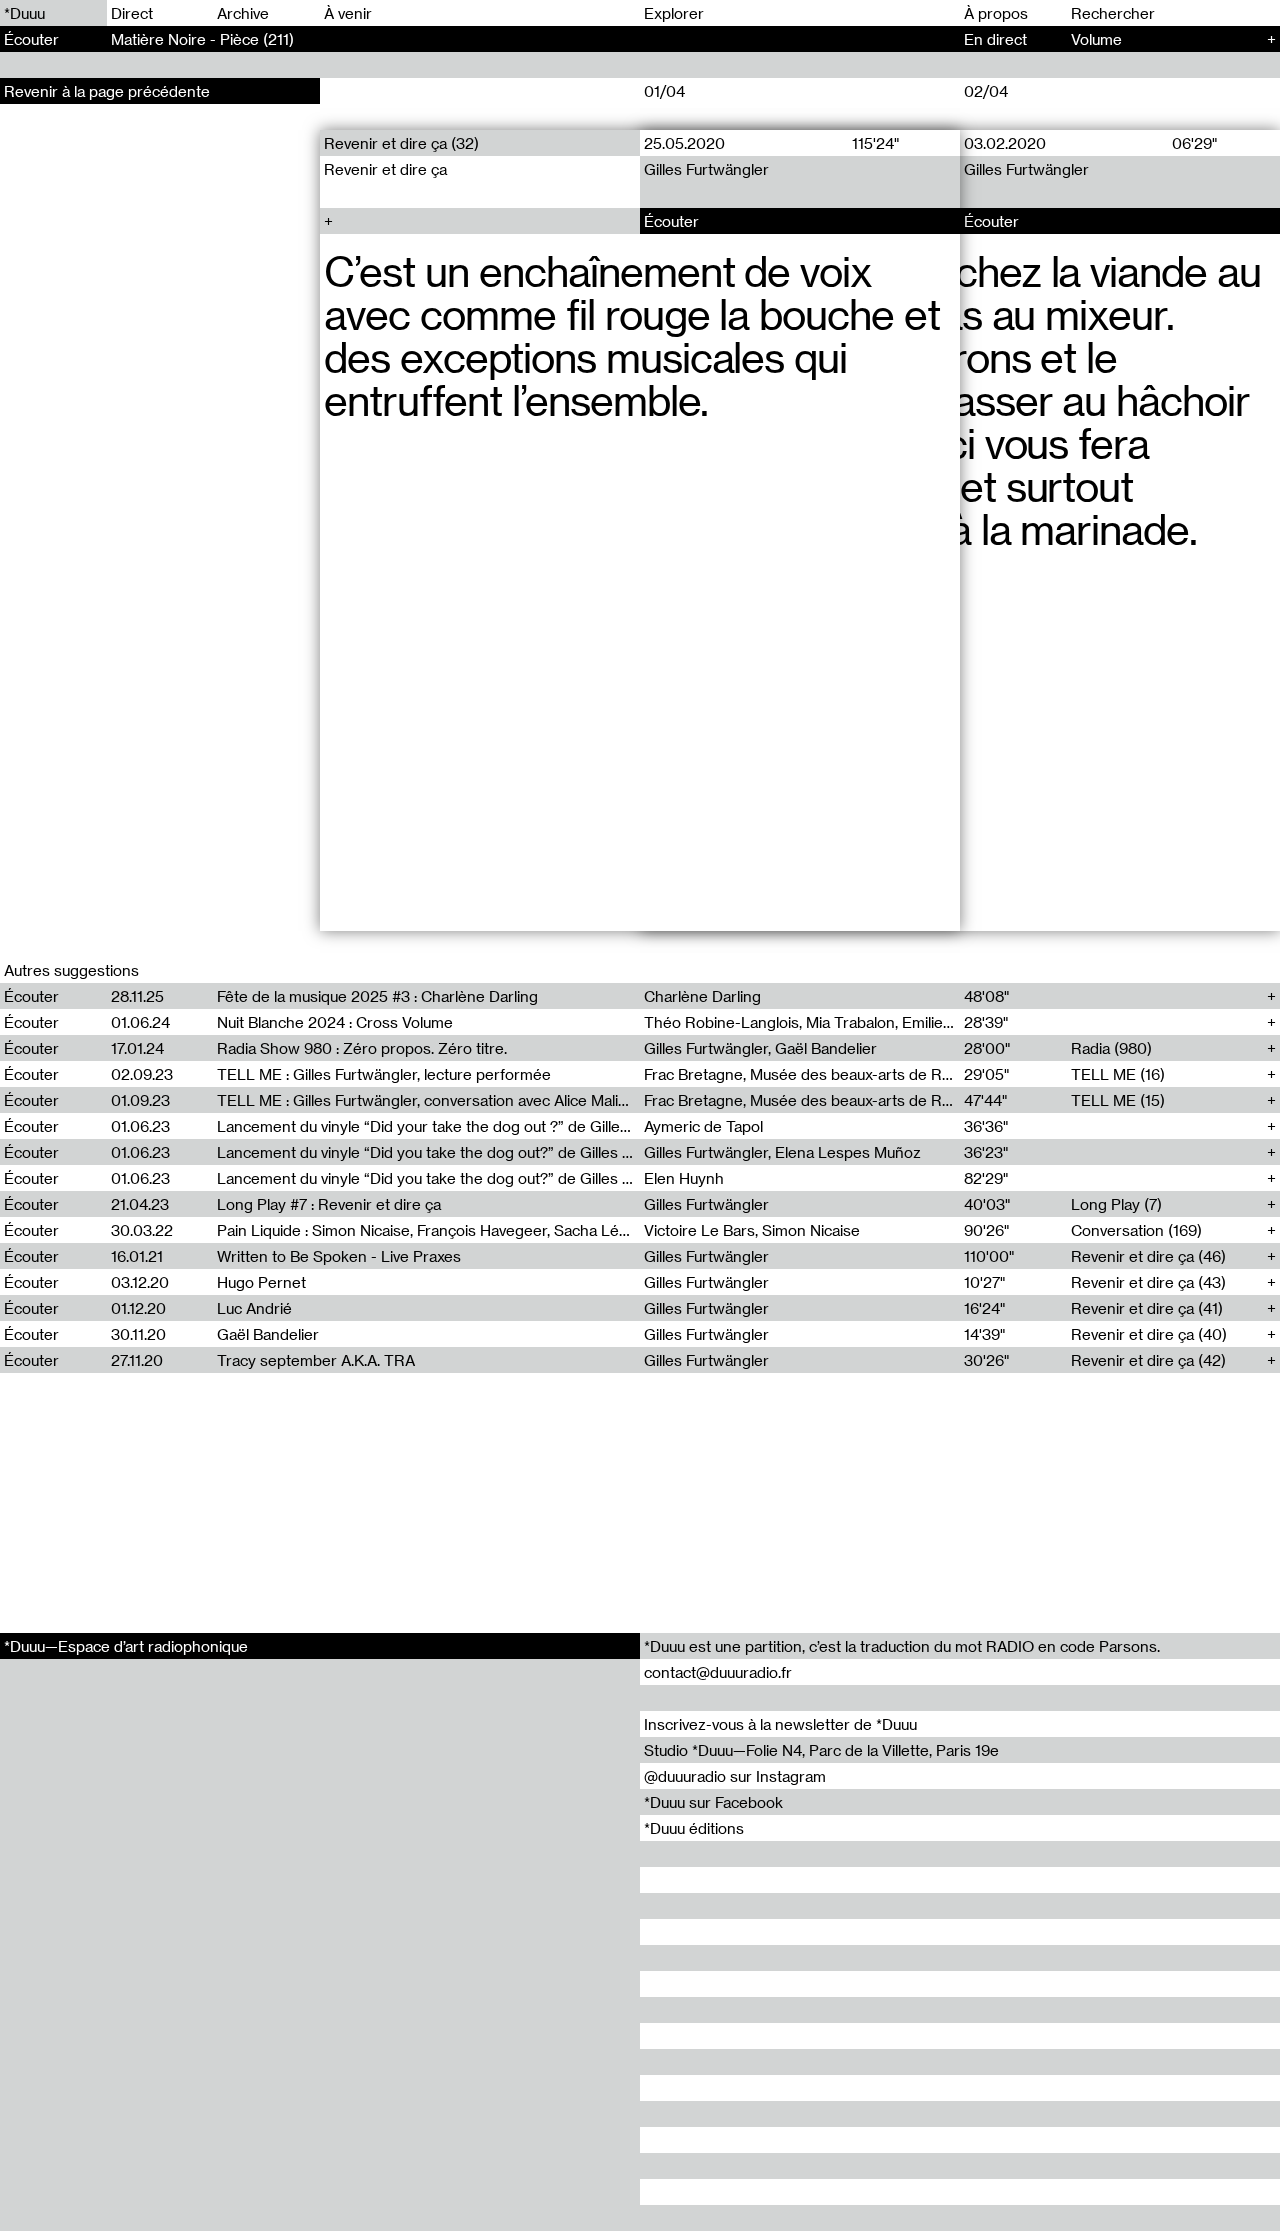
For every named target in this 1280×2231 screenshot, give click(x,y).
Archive (243, 13)
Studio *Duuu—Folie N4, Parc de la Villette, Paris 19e (821, 1750)
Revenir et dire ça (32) (401, 143)
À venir (348, 13)
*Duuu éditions (694, 1828)
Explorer (674, 13)
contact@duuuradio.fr (718, 1672)
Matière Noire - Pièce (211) (202, 39)
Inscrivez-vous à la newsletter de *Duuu (780, 1724)
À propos (996, 13)
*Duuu (24, 13)
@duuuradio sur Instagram (735, 1776)
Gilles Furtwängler (706, 169)
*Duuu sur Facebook (713, 1802)
